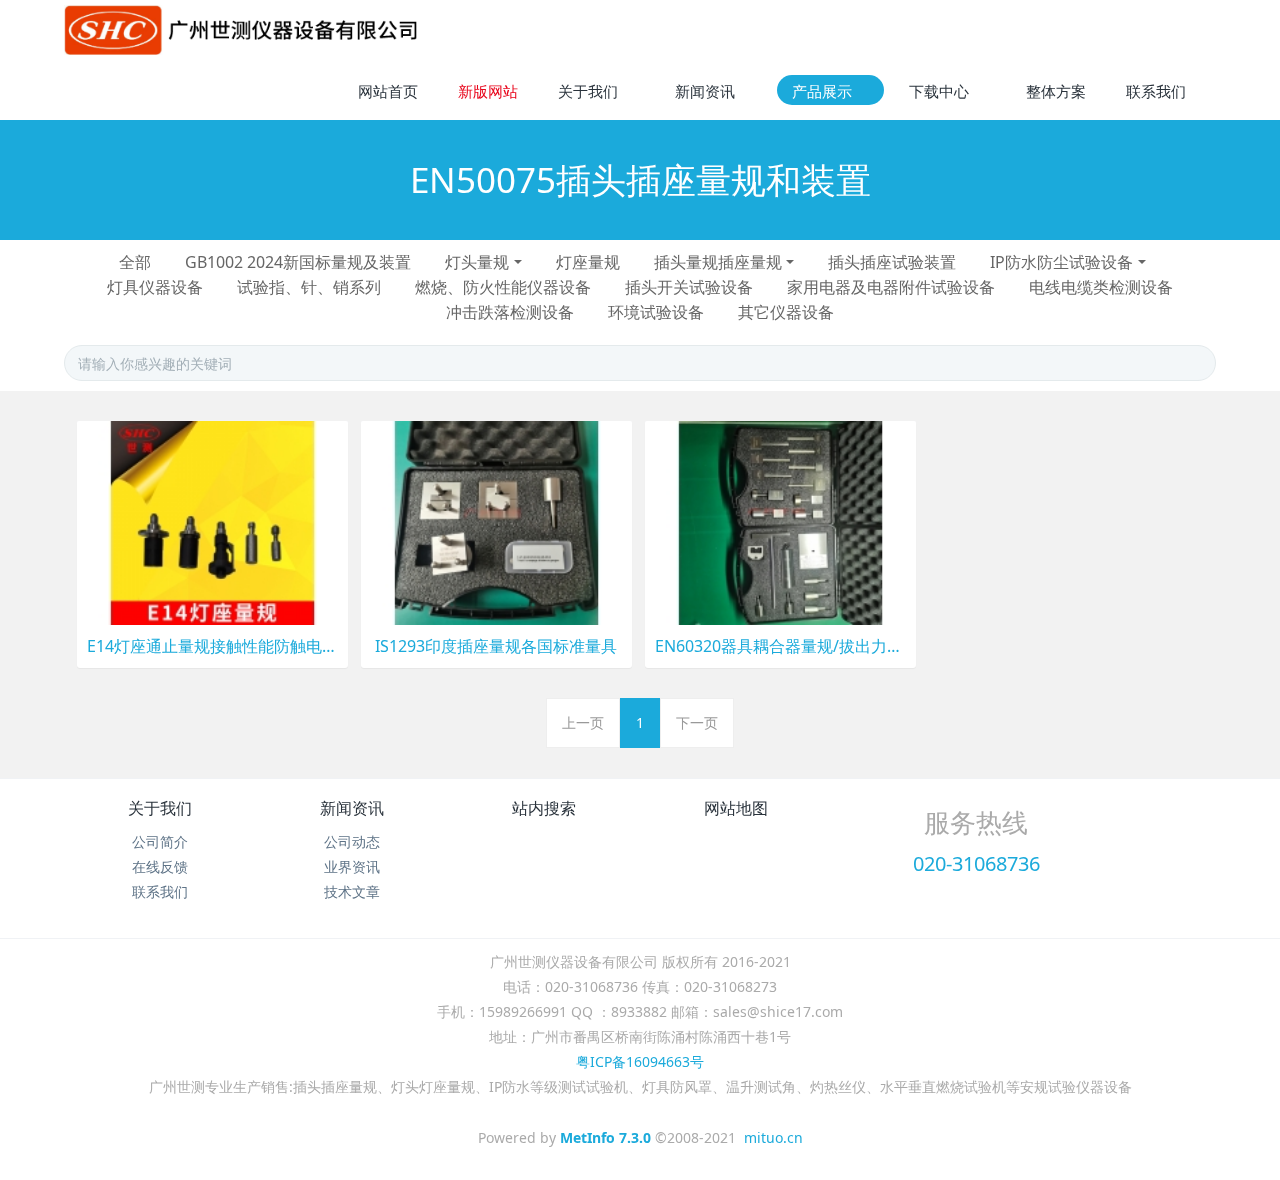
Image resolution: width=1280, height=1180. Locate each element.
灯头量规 (477, 262)
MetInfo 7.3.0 (605, 1137)
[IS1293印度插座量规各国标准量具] (496, 521)
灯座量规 (588, 262)
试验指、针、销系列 (309, 287)
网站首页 (388, 91)
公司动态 (352, 841)
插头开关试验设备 (689, 287)
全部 (135, 262)
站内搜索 (544, 808)
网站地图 (736, 808)
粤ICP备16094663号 (640, 1061)
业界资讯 (352, 866)
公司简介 (160, 841)
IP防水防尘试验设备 (1061, 262)
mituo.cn (773, 1137)
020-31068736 (976, 863)
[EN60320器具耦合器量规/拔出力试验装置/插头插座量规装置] (780, 521)
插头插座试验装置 (892, 262)
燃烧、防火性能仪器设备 (503, 287)
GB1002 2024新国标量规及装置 (298, 262)
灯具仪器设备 (155, 287)
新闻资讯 (352, 808)
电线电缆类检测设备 (1101, 287)
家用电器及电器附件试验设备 (891, 287)
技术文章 (352, 891)
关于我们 (160, 808)
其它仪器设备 (786, 312)
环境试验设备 (656, 312)
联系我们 (160, 891)
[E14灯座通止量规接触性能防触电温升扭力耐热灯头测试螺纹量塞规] (212, 521)
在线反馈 (160, 866)
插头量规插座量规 (718, 262)
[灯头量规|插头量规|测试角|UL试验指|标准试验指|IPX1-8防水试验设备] (241, 30)
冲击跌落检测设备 (510, 312)
